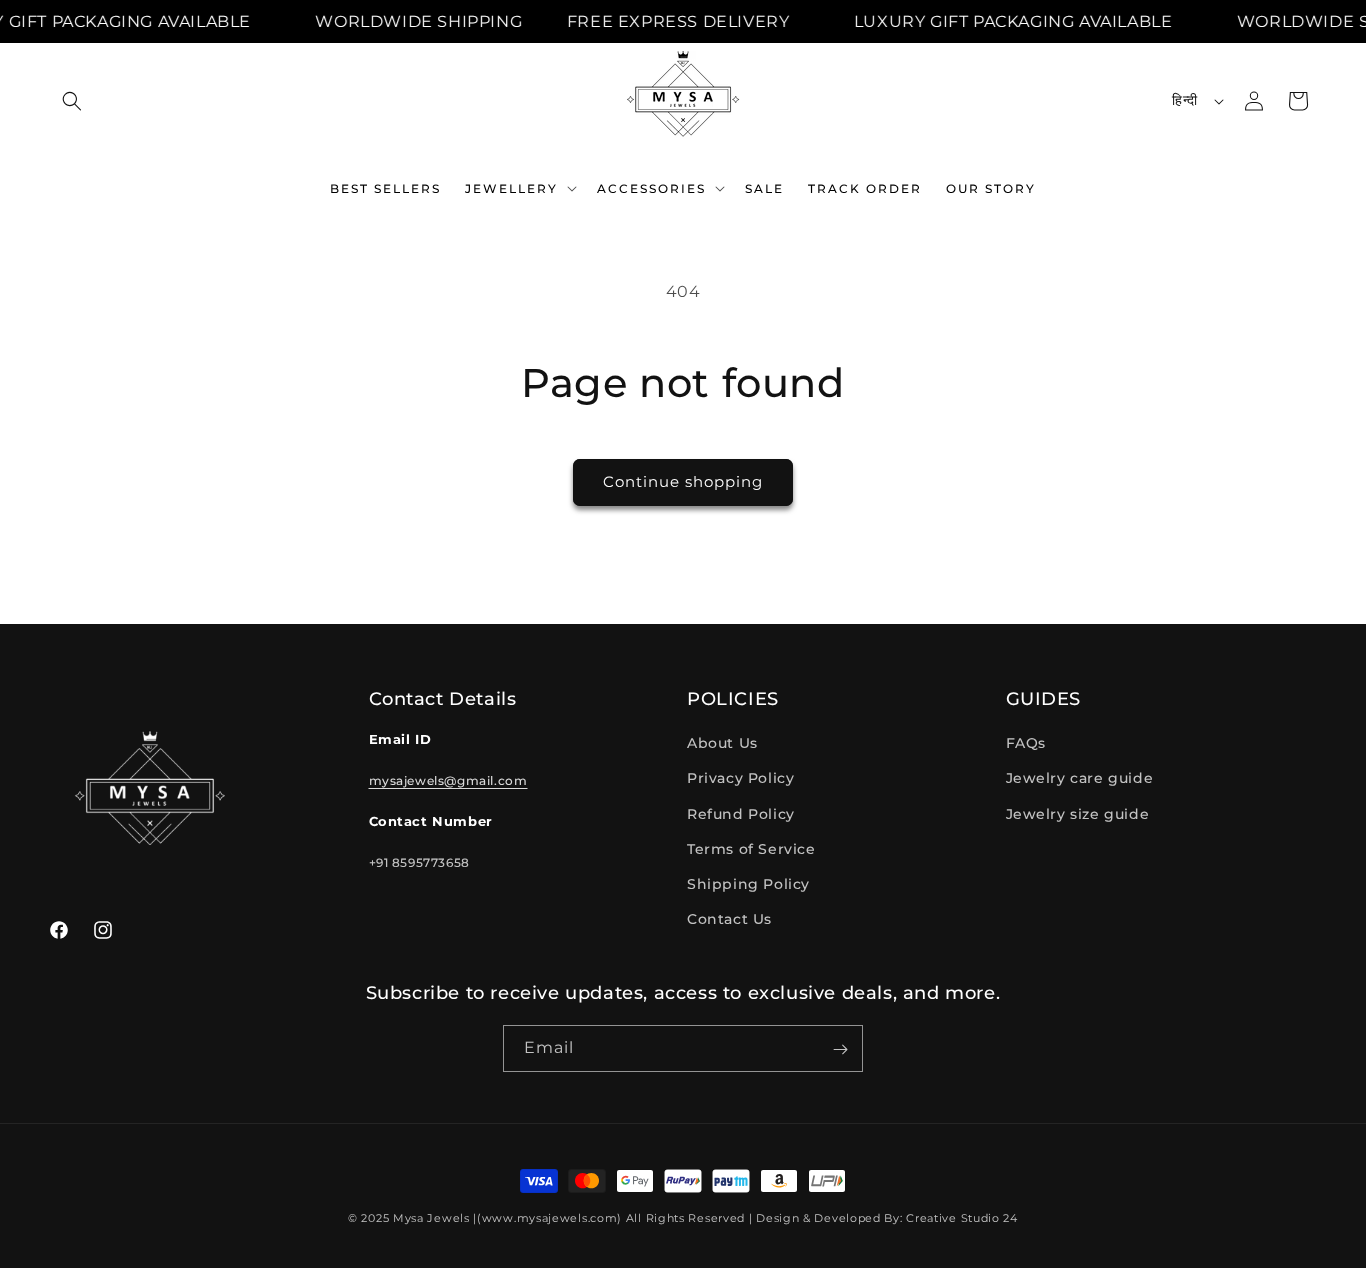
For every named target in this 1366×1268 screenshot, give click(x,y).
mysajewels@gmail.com (448, 780)
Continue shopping (683, 481)
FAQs (1026, 744)
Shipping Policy (748, 884)
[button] (72, 101)
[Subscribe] (840, 1049)
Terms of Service (751, 849)
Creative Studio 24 (962, 1218)
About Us (722, 744)
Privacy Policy (740, 779)
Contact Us (729, 920)
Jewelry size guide (1078, 814)
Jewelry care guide (1080, 779)
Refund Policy (741, 814)
